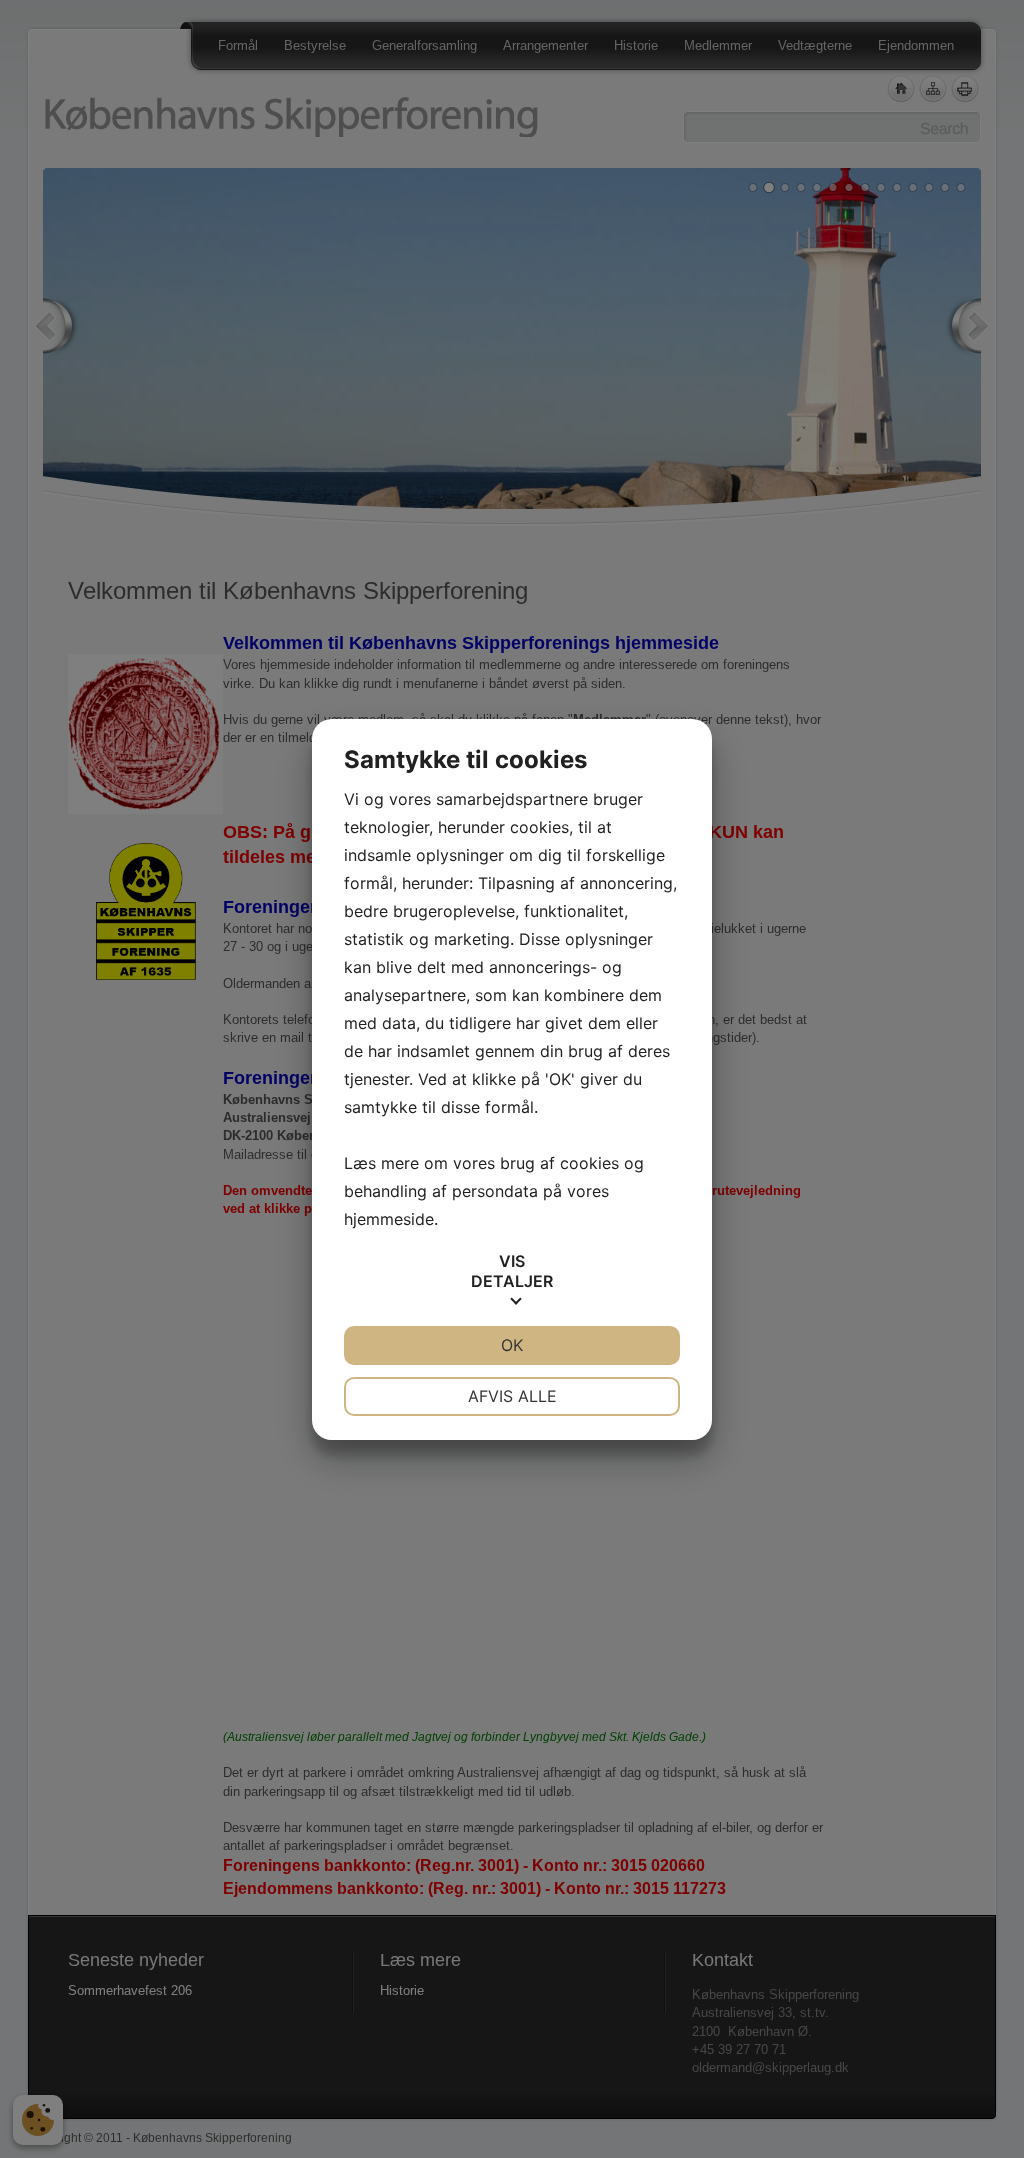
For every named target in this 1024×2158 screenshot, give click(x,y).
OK (512, 1345)
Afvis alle (512, 1396)
